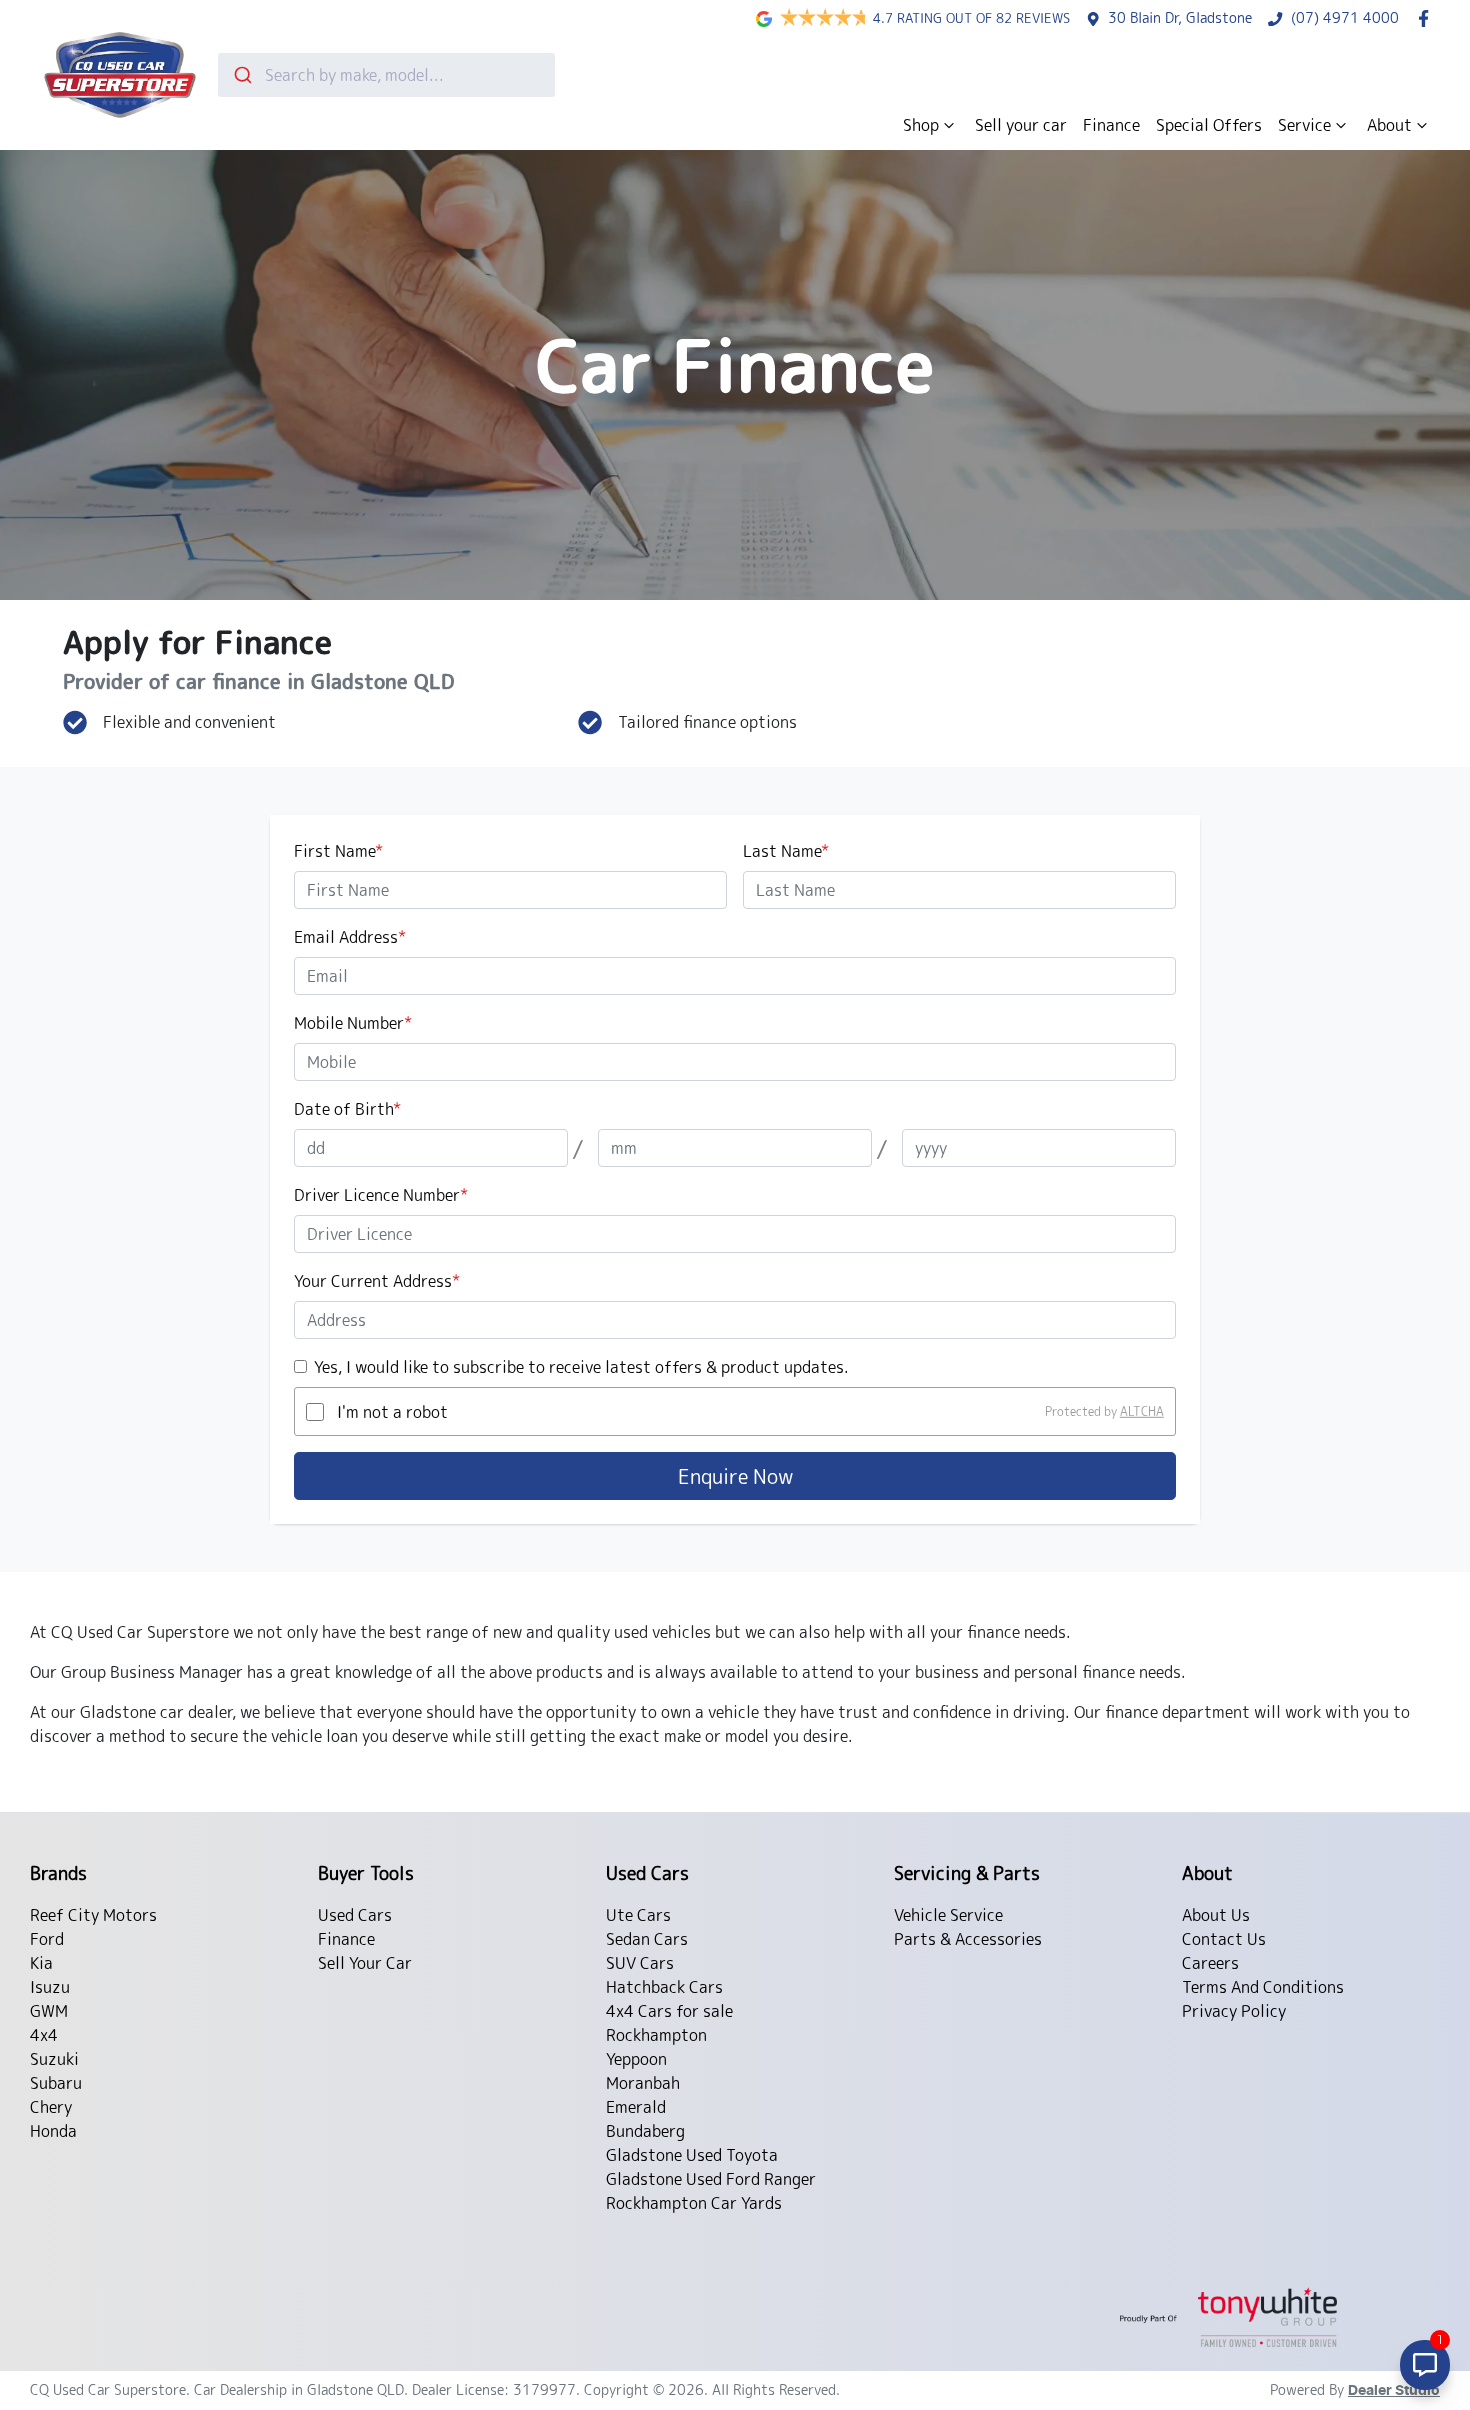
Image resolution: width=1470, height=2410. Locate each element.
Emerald (636, 2107)
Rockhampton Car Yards (694, 2203)
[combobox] (386, 75)
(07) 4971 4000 (1345, 18)
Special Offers (1209, 125)
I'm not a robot (392, 1412)
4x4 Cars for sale (669, 2011)
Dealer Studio (1394, 2391)
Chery (51, 2107)
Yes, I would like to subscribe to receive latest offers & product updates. (581, 1367)
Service (1304, 125)
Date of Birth (347, 1109)
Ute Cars (638, 1915)
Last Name (786, 851)
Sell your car (1021, 125)
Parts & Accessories (968, 1939)
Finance (1111, 125)
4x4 (44, 2035)
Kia (41, 1963)
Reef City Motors (93, 1915)
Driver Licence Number (381, 1195)
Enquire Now (735, 1476)
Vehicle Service (948, 1915)
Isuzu (50, 1987)
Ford (47, 1939)
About (1389, 125)
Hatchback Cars (664, 1987)
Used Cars (355, 1915)
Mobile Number (353, 1023)
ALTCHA (1142, 1411)
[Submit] (241, 75)
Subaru (56, 2083)
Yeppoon (636, 2059)
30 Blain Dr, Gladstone (1180, 18)
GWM (49, 2011)
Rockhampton (656, 2035)
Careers (1210, 1963)
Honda (53, 2131)
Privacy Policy (1234, 2011)
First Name (338, 851)
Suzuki (54, 2059)
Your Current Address (377, 1281)
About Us (1216, 1915)
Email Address (350, 937)
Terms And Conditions (1263, 1987)
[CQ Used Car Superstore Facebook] (1427, 18)
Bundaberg (645, 2131)
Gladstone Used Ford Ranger (711, 2179)
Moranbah (643, 2083)
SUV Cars (640, 1963)
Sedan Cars (647, 1939)
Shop (921, 125)
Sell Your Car (365, 1963)
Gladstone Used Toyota (692, 2155)
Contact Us (1224, 1939)
